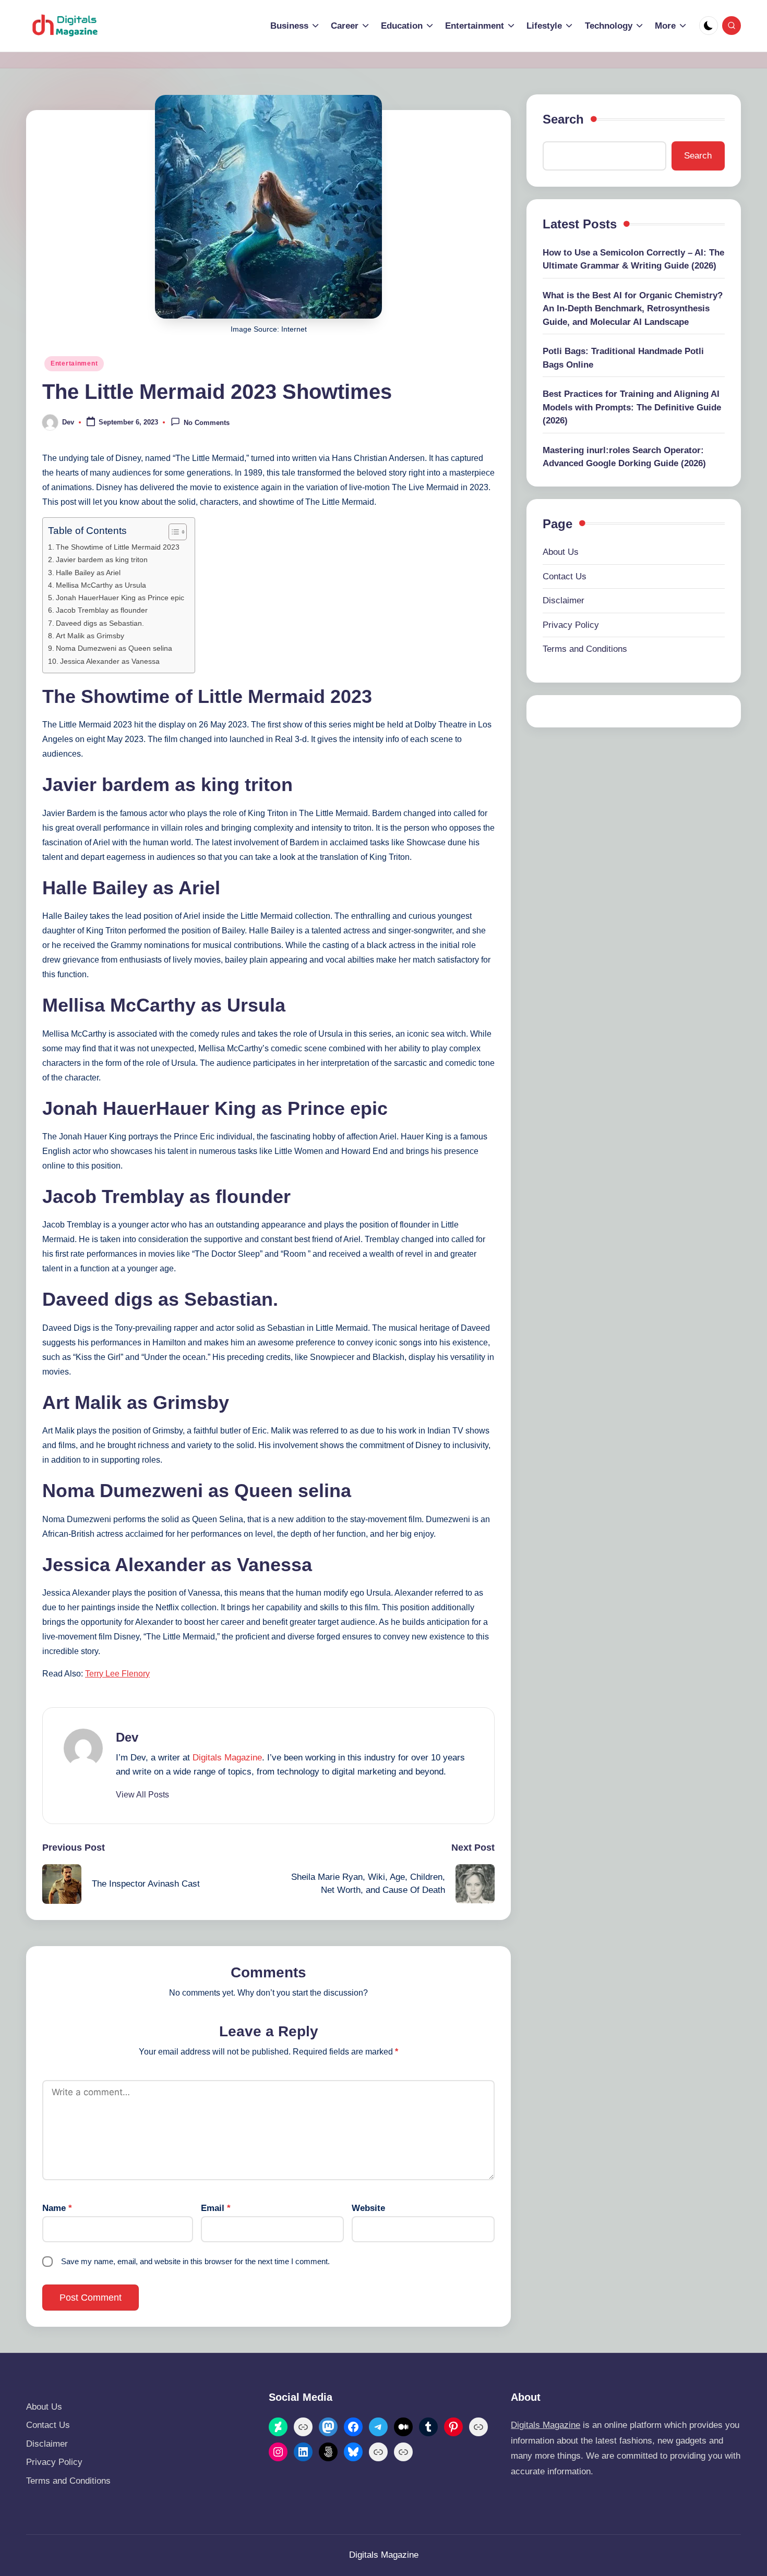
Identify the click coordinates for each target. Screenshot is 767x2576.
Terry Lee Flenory (117, 1674)
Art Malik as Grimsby (90, 636)
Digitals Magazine (227, 1758)
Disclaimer (564, 600)
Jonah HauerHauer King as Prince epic (120, 598)
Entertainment (74, 363)
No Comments (207, 423)
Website (368, 2208)
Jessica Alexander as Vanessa (110, 661)
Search (563, 119)
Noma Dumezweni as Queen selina (114, 648)
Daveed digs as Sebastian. (100, 623)
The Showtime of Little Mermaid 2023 (118, 547)
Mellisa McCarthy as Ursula (101, 585)
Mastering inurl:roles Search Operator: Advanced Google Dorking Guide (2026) (624, 457)
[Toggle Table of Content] (172, 532)
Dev (127, 1737)
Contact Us (565, 576)
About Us (561, 552)
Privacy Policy (571, 625)
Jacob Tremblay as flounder (102, 610)
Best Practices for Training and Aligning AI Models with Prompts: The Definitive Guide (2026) (632, 407)
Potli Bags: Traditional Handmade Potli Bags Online (623, 358)
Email (216, 2208)
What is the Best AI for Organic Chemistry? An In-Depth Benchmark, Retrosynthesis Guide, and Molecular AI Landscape (633, 309)
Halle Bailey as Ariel (88, 573)
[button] (142, 1795)
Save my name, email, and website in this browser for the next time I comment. (195, 2261)
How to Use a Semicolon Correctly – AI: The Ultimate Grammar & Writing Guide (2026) (633, 259)
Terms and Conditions (585, 649)
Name (57, 2208)
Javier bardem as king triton (102, 560)
